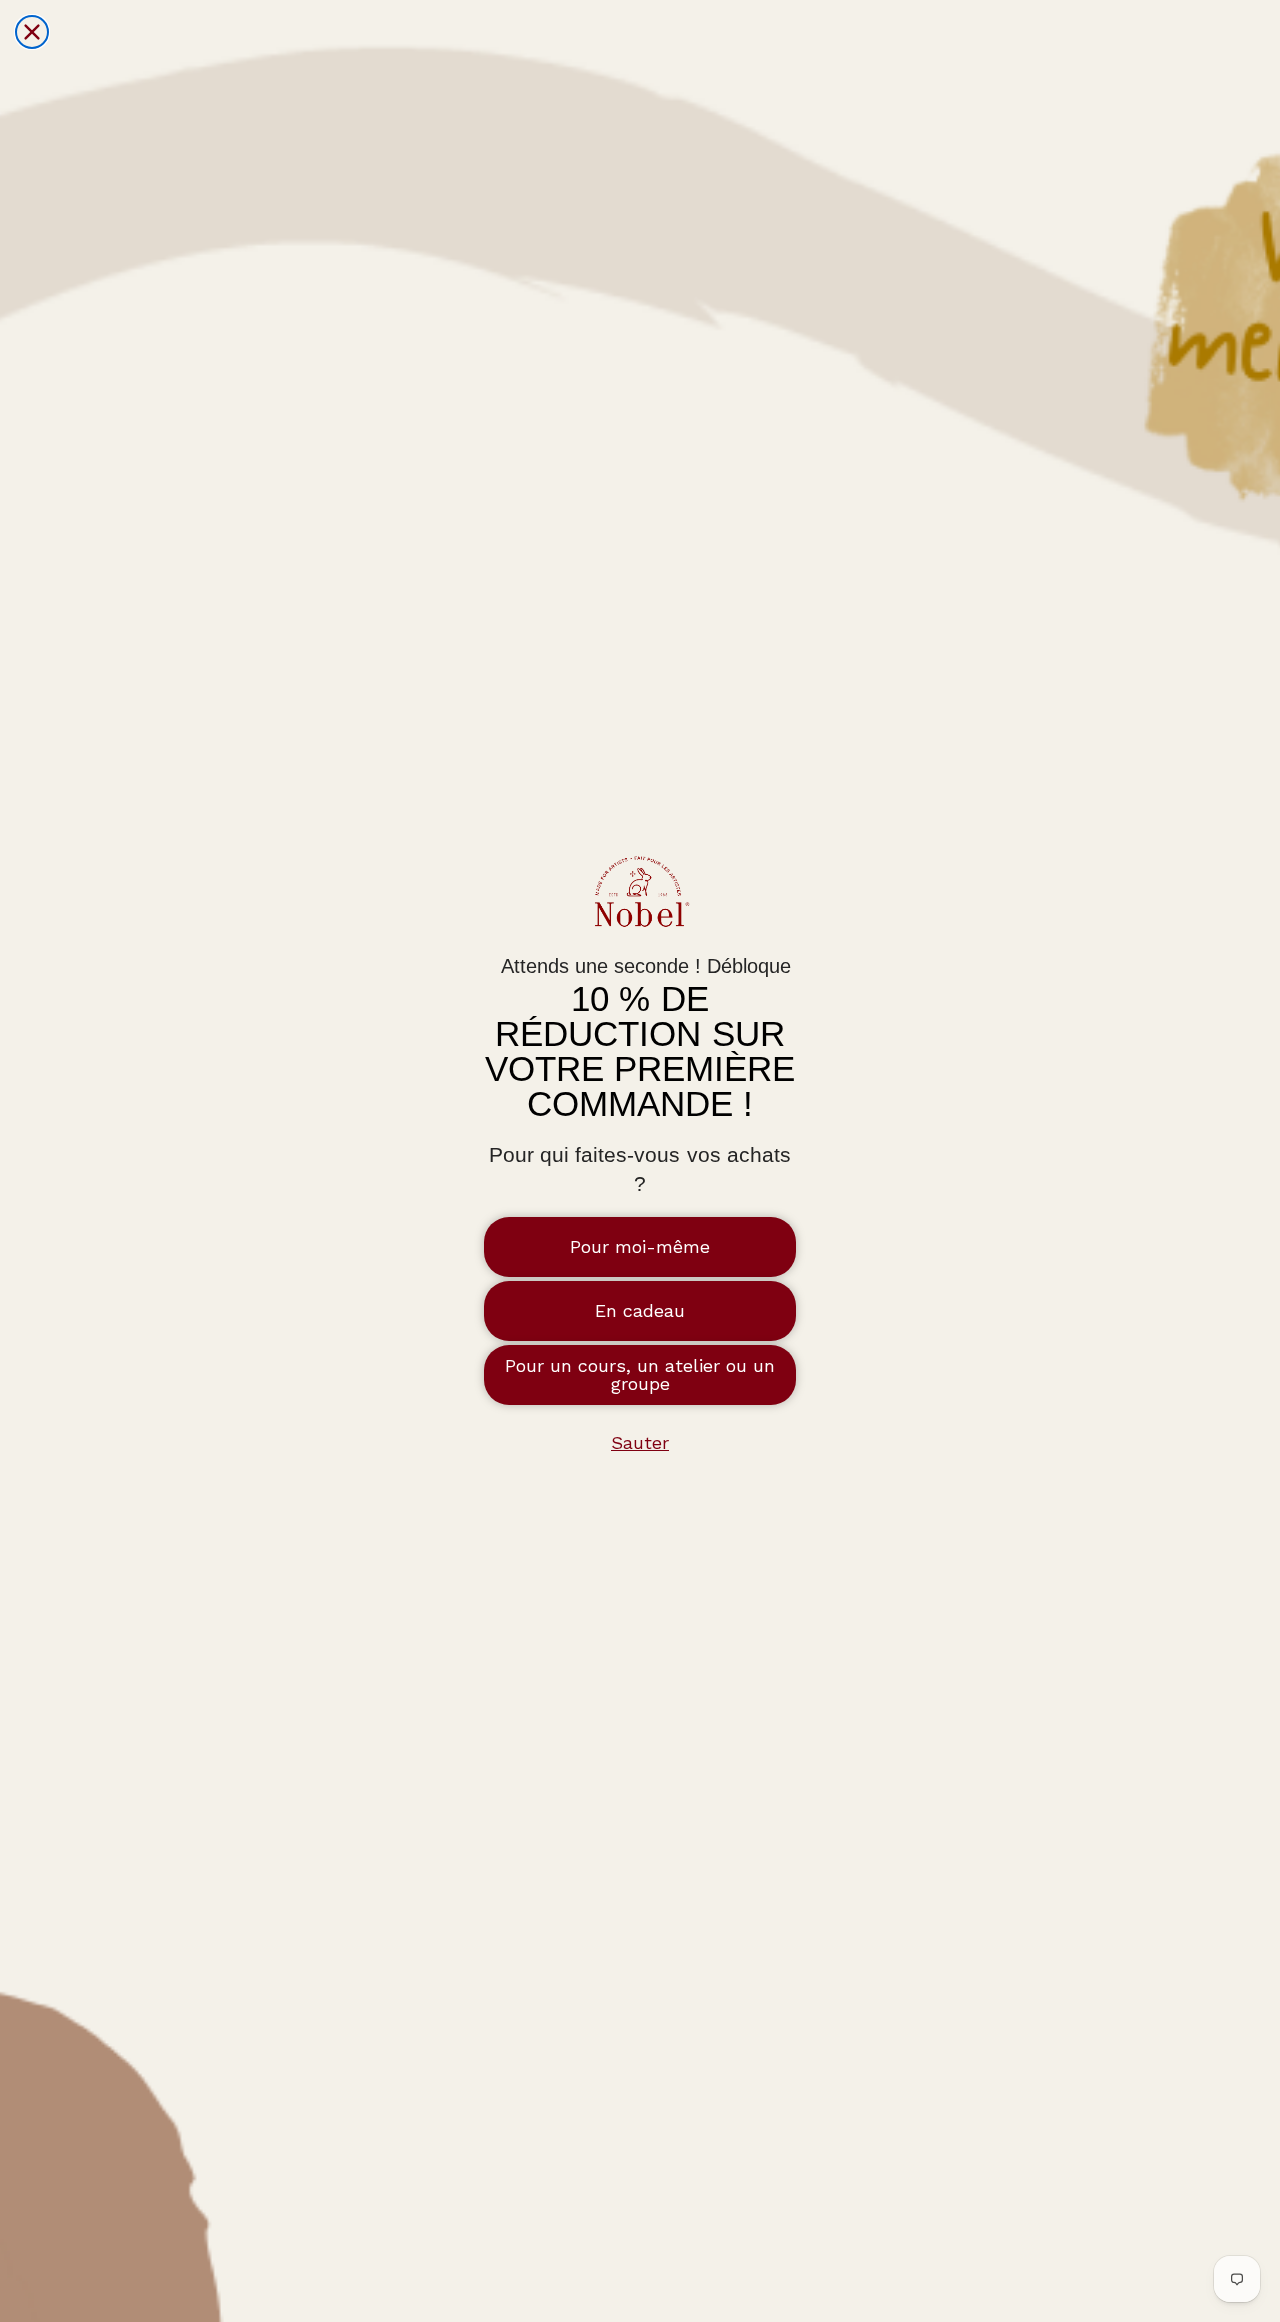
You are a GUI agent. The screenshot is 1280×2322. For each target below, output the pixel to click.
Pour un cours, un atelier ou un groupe (640, 1374)
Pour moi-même (640, 1246)
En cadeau (640, 1310)
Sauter (640, 1442)
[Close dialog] (32, 32)
